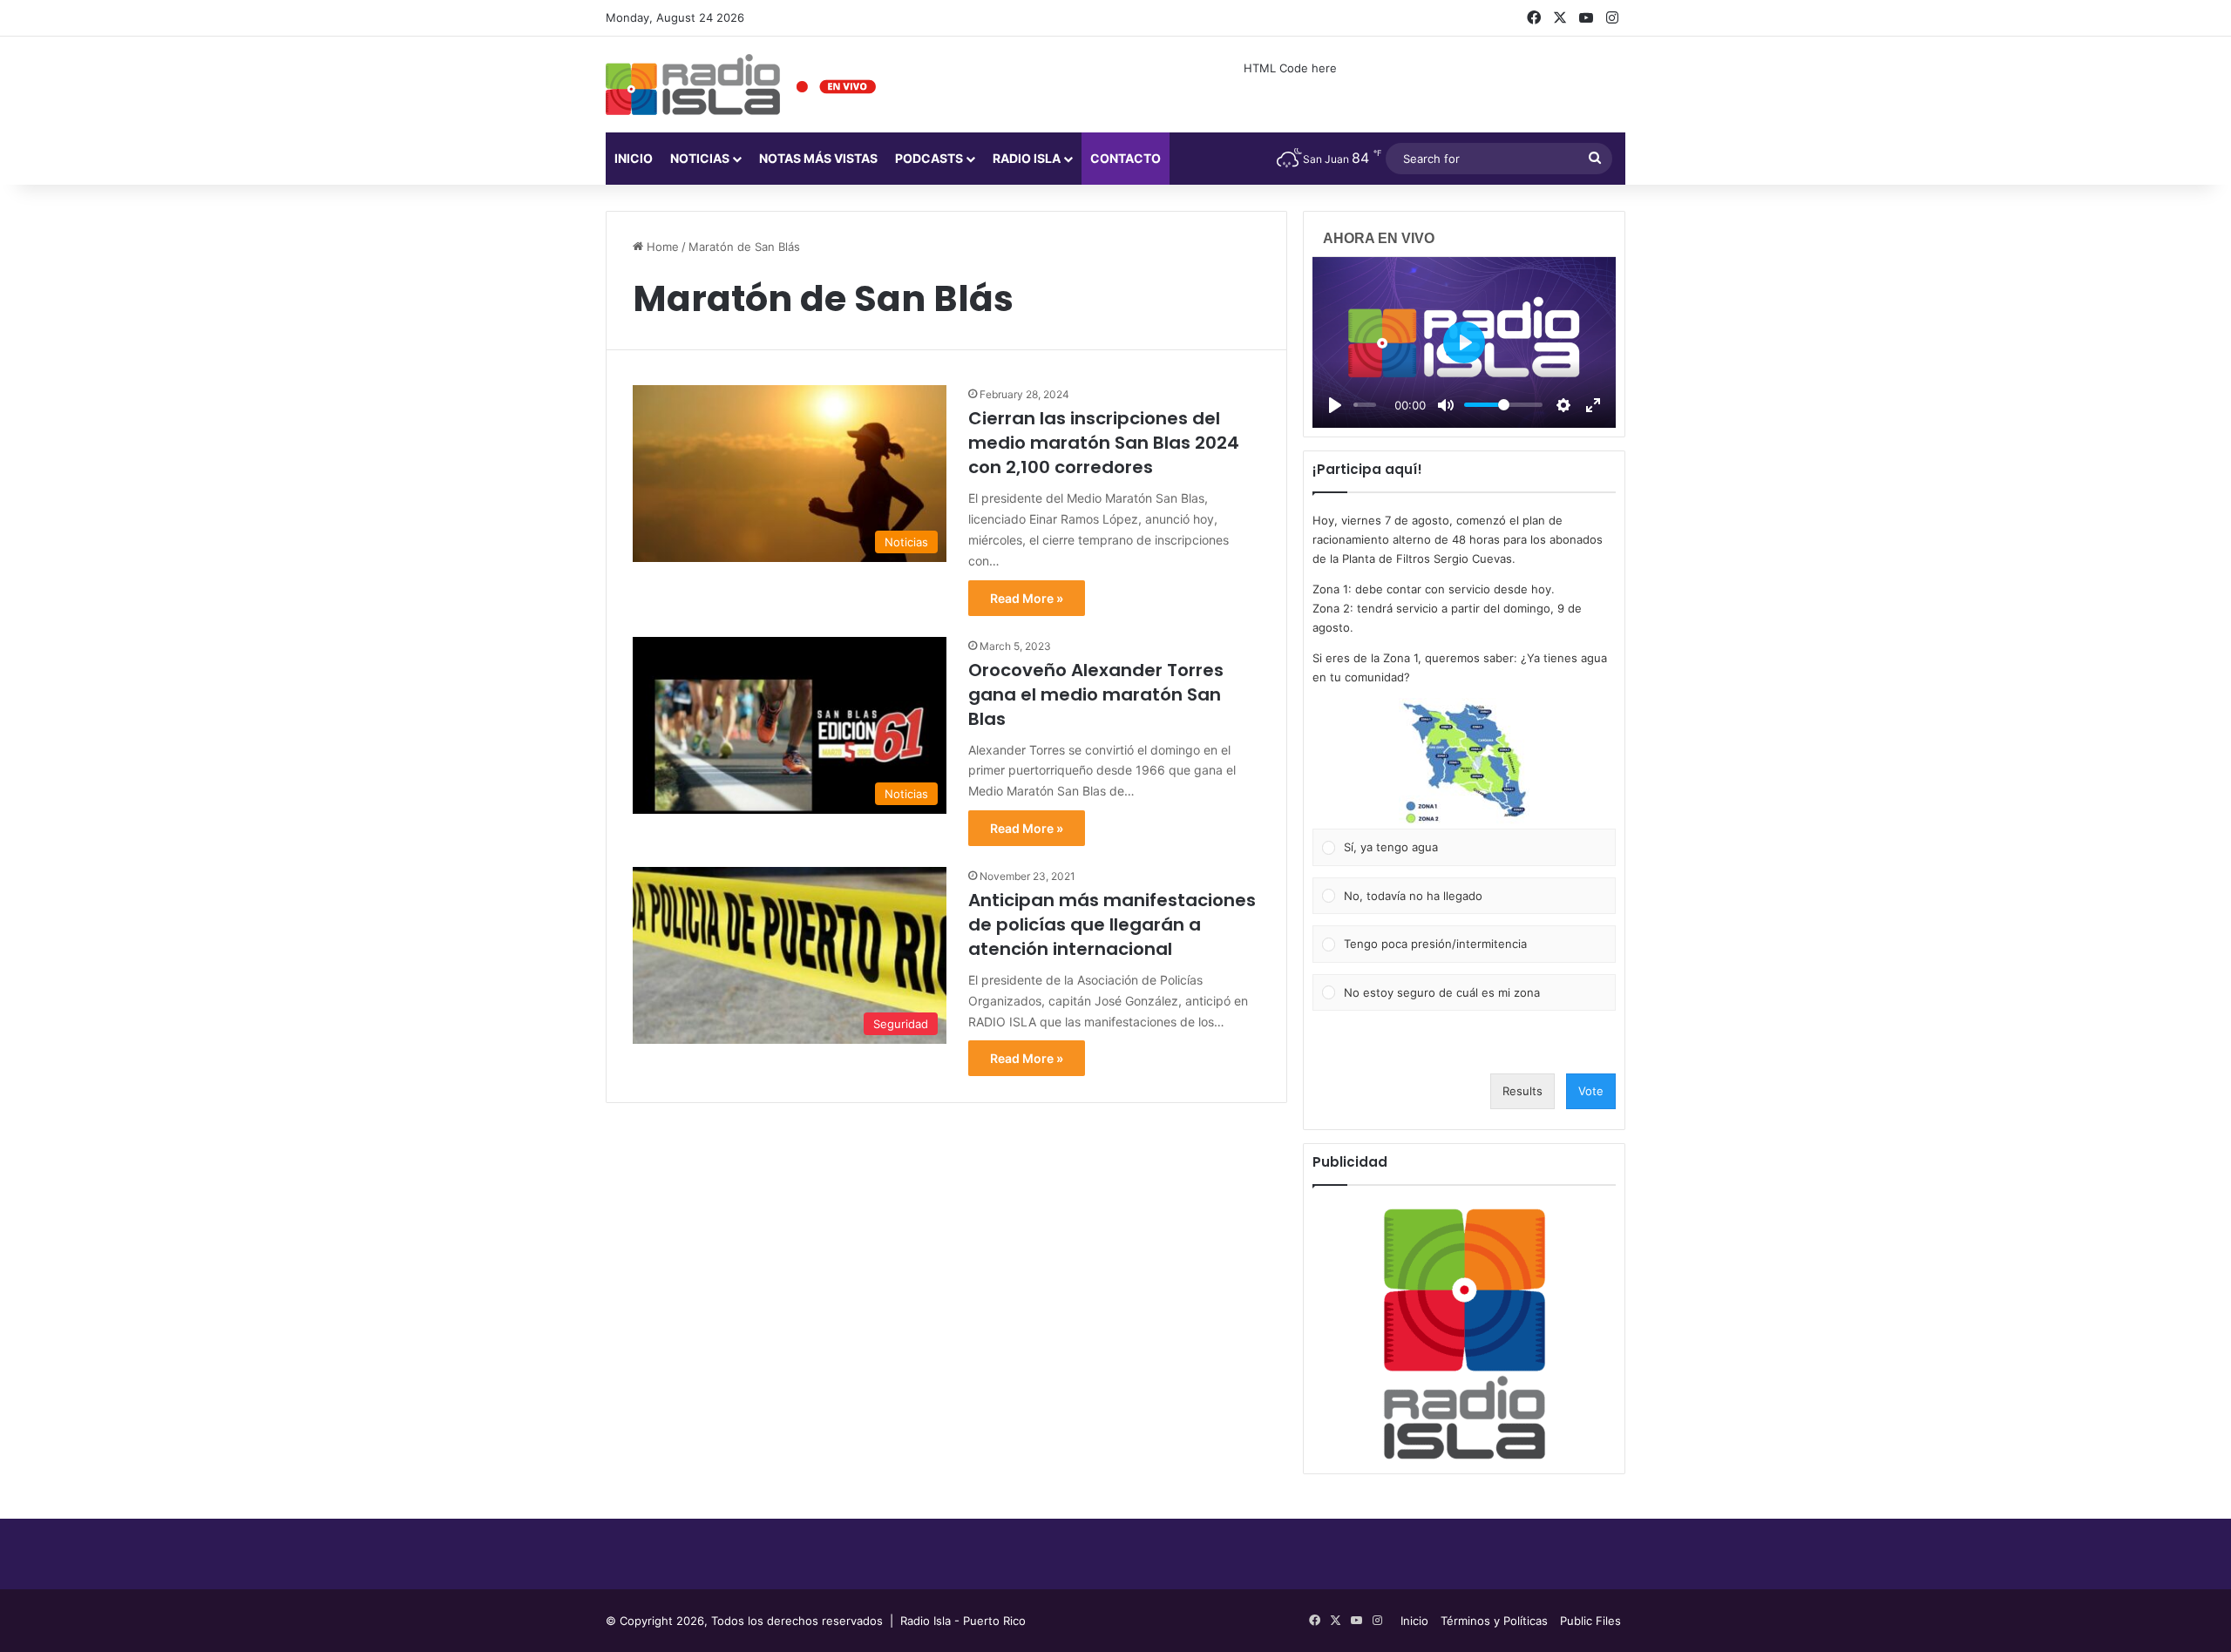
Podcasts (929, 158)
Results (1522, 1091)
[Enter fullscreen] (1593, 405)
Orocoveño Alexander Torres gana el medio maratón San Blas (1096, 694)
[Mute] (1446, 405)
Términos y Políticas (1494, 1621)
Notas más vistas (818, 158)
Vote (1591, 1091)
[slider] (1365, 405)
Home (661, 247)
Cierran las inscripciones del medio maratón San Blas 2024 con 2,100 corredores (1104, 443)
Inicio (634, 158)
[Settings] (1563, 405)
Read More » (1027, 598)
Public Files (1590, 1621)
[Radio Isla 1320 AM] (693, 85)
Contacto (1126, 158)
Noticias (700, 158)
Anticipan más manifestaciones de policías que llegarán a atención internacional (1112, 924)
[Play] (1335, 405)
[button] (1464, 763)
